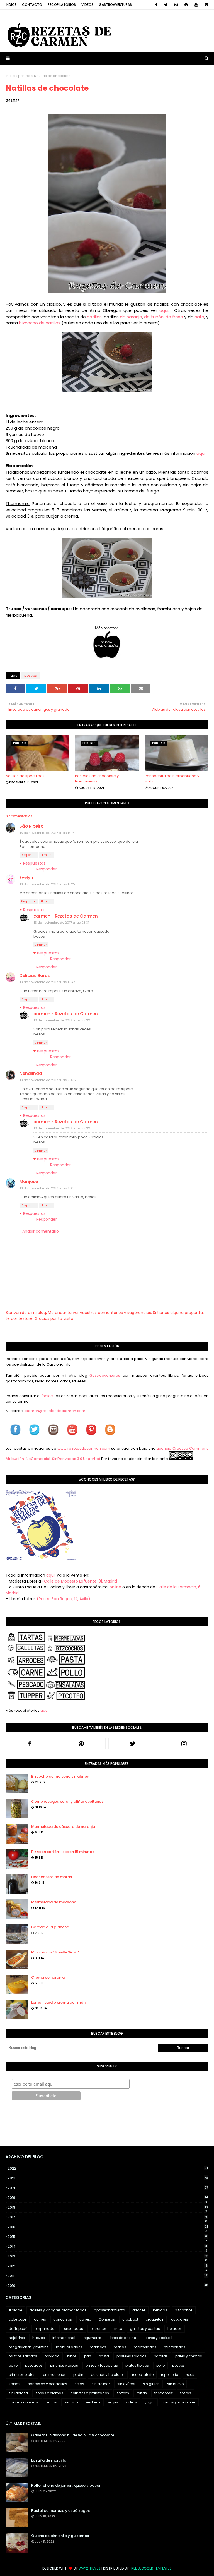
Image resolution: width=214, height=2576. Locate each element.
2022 (108, 2168)
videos (131, 2402)
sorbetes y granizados (90, 2393)
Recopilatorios (62, 5)
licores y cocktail (158, 2338)
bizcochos (184, 2310)
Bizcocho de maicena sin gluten (60, 1776)
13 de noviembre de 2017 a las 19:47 (47, 982)
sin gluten (151, 2384)
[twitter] (166, 5)
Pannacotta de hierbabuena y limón (172, 779)
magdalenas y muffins (29, 2347)
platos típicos (137, 2365)
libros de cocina (122, 2338)
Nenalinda (31, 1073)
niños (72, 2356)
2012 (108, 2266)
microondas (175, 2347)
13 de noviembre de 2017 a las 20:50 (48, 1188)
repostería (170, 2375)
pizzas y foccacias (102, 2365)
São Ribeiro (31, 826)
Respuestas (34, 863)
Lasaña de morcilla (49, 2460)
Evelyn (26, 878)
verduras (93, 2402)
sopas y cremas (49, 2393)
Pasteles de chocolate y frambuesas (97, 779)
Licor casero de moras (52, 1877)
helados (175, 2329)
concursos (63, 2319)
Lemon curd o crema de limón (58, 2002)
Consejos (107, 2319)
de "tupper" (18, 2329)
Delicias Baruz (35, 975)
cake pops (18, 2319)
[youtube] (196, 5)
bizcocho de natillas (40, 323)
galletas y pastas (145, 2329)
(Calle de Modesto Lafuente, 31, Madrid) (81, 1581)
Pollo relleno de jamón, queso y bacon (66, 2485)
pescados (34, 2365)
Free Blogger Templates (151, 2568)
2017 (108, 2217)
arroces (139, 2310)
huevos (39, 2338)
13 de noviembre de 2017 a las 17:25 (47, 884)
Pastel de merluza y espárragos (60, 2511)
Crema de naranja (48, 1977)
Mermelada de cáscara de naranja (63, 1827)
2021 (108, 2178)
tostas (186, 2393)
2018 (108, 2208)
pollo (160, 2365)
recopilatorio (143, 2375)
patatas (161, 2356)
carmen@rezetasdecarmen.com (54, 1411)
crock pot (130, 2319)
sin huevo (175, 2384)
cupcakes (180, 2319)
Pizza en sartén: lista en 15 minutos (63, 1852)
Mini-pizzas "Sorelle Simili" (55, 1952)
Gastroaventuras (115, 5)
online (115, 1587)
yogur (150, 2402)
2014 (108, 2247)
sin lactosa (18, 2393)
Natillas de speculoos (25, 776)
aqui (201, 453)
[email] (206, 5)
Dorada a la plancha (50, 1927)
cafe (199, 317)
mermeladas (145, 2347)
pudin (78, 2375)
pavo (13, 2365)
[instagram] (176, 5)
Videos (87, 5)
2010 (108, 2286)
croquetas (155, 2319)
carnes (40, 2319)
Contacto (32, 5)
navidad (52, 2356)
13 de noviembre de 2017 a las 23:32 (62, 1020)
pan (88, 2356)
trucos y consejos (24, 2402)
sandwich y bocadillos (48, 2384)
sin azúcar (126, 2384)
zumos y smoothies (179, 2402)
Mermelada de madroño (54, 1902)
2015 (108, 2237)
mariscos (98, 2347)
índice (47, 1396)
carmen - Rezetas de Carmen (66, 916)
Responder (29, 855)
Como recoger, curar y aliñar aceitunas (67, 1801)
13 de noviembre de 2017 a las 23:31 (61, 923)
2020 (108, 2188)
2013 (108, 2256)
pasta (104, 2356)
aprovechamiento (109, 2310)
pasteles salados (131, 2356)
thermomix (164, 2393)
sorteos (123, 2393)
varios (52, 2402)
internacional (64, 2338)
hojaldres (17, 2338)
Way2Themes (90, 2568)
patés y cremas (189, 2356)
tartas (142, 2393)
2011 (108, 2276)
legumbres (92, 2338)
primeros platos (22, 2375)
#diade (15, 2310)
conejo (85, 2319)
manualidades (69, 2347)
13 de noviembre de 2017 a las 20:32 (48, 1080)
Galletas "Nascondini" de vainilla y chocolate (73, 2435)
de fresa (174, 317)
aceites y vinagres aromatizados (58, 2310)
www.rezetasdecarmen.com (84, 1448)
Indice (11, 5)
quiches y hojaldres (108, 2375)
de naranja (131, 317)
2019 (108, 2198)
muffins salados (23, 2356)
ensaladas (74, 2329)
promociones (54, 2375)
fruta (118, 2329)
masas (120, 2347)
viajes (113, 2402)
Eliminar (47, 855)
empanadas (46, 2329)
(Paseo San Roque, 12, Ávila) (64, 1599)
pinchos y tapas (64, 2365)
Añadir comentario (41, 1231)
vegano (71, 2402)
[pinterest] (186, 5)
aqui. (166, 310)
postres (24, 76)
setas (79, 2384)
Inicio (10, 76)
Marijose (29, 1182)
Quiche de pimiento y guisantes (60, 2536)
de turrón (154, 317)
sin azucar (101, 2384)
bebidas (160, 2310)
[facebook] (156, 5)
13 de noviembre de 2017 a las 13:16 (47, 833)
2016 (108, 2227)
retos (190, 2375)
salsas (14, 2384)
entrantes (99, 2329)
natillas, (95, 317)
